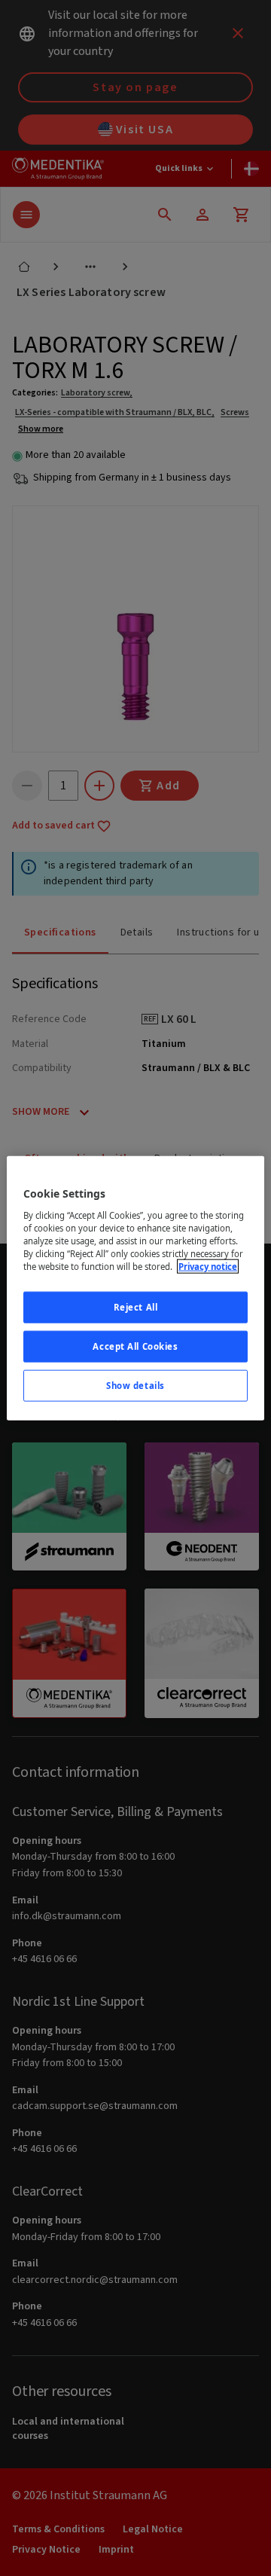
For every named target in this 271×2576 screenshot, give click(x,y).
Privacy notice (208, 1267)
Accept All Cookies (135, 1346)
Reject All (136, 1307)
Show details (135, 1385)
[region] (135, 1288)
